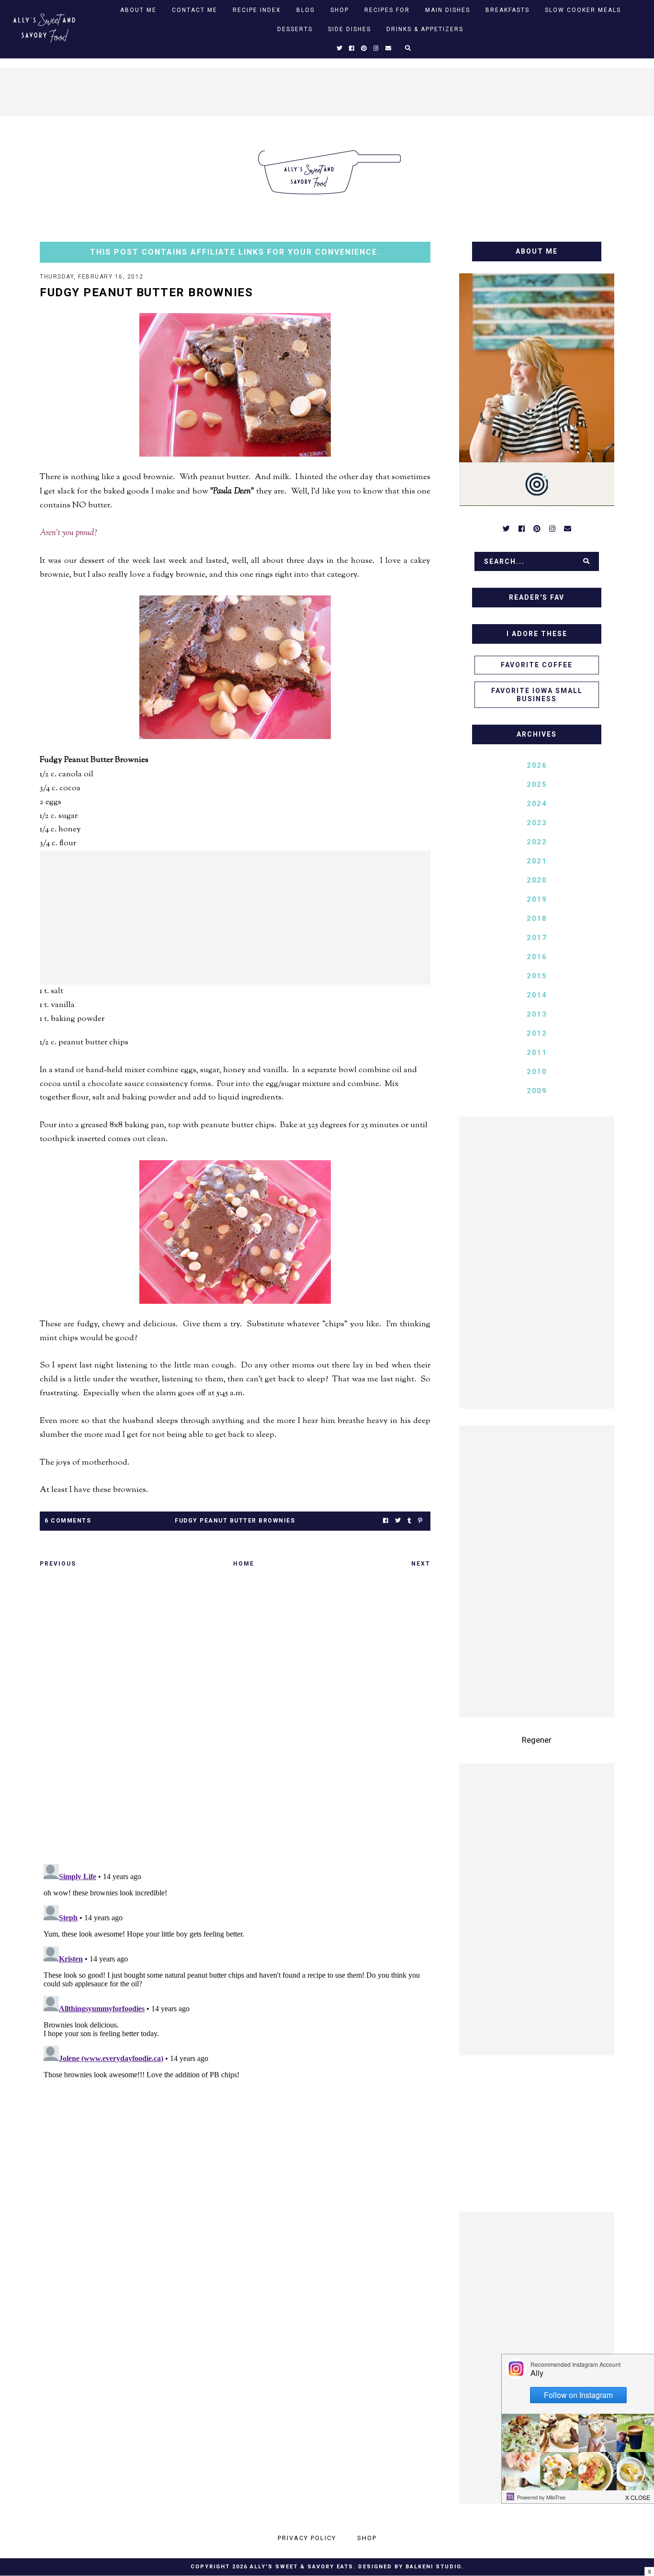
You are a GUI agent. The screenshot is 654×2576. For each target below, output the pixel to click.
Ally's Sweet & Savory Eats (302, 2567)
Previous (58, 1564)
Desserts (295, 29)
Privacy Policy (307, 2538)
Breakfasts (507, 10)
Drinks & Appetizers (425, 29)
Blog (306, 10)
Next (421, 1564)
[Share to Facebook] (386, 1521)
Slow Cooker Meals (583, 10)
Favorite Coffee (537, 665)
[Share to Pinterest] (420, 1521)
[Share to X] (398, 1521)
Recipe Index (257, 10)
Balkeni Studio (433, 2567)
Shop (340, 10)
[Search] (586, 561)
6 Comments (68, 1521)
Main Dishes (448, 10)
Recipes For (387, 10)
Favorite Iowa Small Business (537, 695)
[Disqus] (235, 1719)
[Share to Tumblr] (409, 1521)
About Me (138, 10)
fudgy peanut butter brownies (235, 1521)
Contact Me (195, 10)
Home (244, 1564)
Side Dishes (350, 29)
